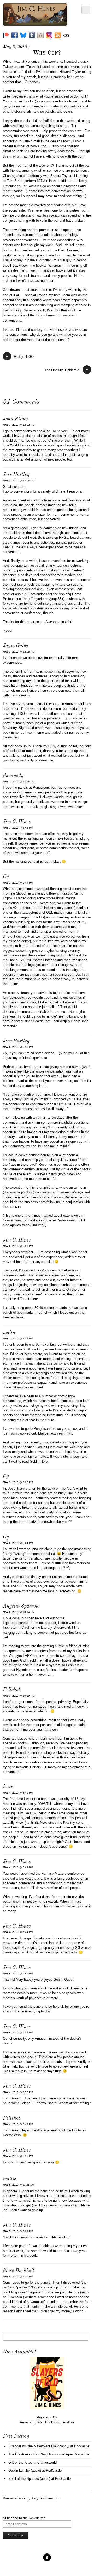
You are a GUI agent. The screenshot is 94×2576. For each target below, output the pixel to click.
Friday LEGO (20, 356)
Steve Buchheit (19, 2271)
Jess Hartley (16, 475)
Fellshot (11, 1690)
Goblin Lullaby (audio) (25, 2471)
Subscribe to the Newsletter (24, 2518)
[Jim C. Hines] (35, 24)
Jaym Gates (15, 646)
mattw (10, 1333)
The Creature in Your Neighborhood (35, 2454)
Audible (69, 2422)
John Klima (15, 419)
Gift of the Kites (20, 2462)
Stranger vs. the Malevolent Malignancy (38, 2446)
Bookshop (53, 2422)
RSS (66, 36)
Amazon (26, 2422)
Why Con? (47, 53)
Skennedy (13, 776)
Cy (6, 877)
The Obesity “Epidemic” (66, 370)
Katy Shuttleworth (45, 2498)
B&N (39, 2422)
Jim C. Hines (17, 822)
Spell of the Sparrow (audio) (29, 2479)
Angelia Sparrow (21, 1606)
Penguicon (33, 61)
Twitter (8, 67)
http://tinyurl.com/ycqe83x (43, 599)
